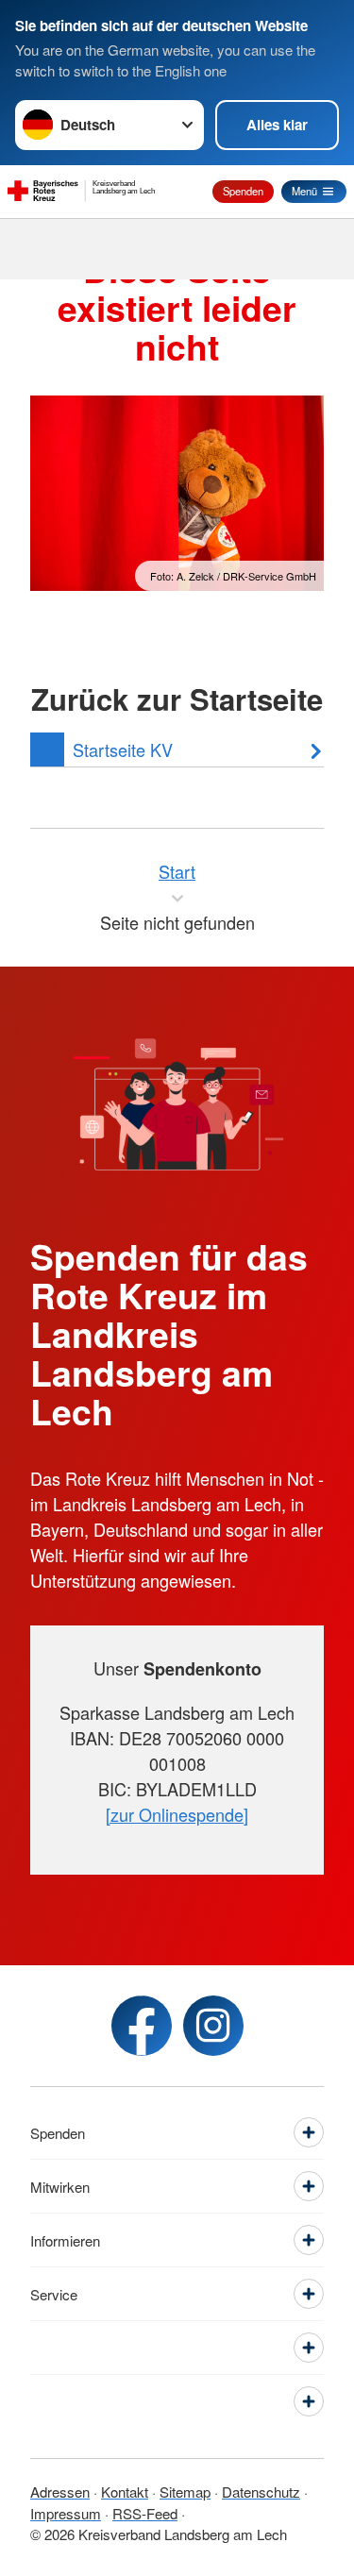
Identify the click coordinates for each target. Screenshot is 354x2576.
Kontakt (125, 2492)
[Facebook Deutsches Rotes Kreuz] (142, 2026)
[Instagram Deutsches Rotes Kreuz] (213, 2026)
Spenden (243, 191)
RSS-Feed (145, 2513)
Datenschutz (261, 2492)
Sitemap (185, 2492)
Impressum (66, 2513)
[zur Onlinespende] (177, 1814)
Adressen (60, 2492)
